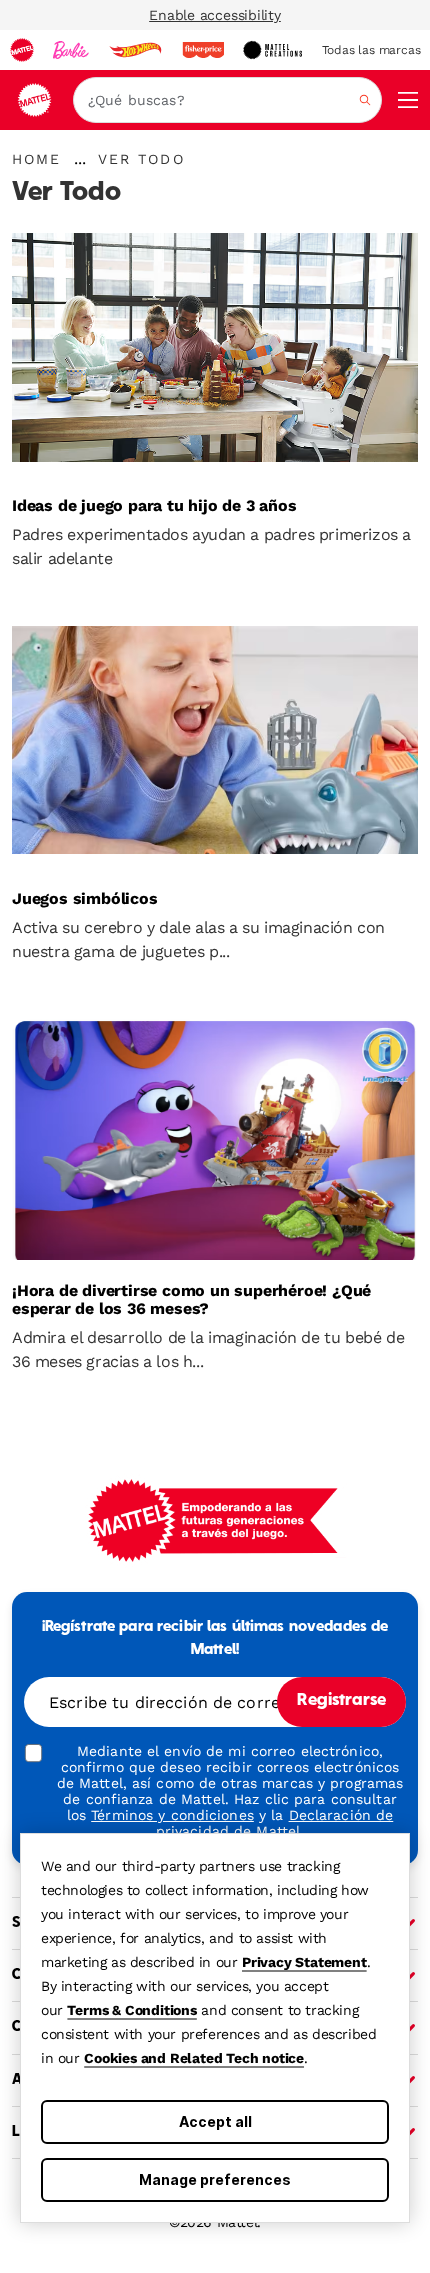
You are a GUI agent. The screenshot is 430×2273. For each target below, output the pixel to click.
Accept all (215, 2121)
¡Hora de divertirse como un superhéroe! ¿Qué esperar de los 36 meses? (191, 1300)
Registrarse (341, 1701)
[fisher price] (203, 50)
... (80, 159)
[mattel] (22, 50)
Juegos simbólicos (85, 899)
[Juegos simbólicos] (215, 747)
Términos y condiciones (172, 1815)
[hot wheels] (135, 50)
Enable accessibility (215, 15)
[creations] (272, 50)
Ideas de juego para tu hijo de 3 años (154, 506)
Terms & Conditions (131, 2010)
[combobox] (227, 100)
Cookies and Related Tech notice (194, 2058)
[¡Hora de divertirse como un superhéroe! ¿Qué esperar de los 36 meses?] (215, 1140)
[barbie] (71, 50)
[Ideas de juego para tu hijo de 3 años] (215, 354)
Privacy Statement (304, 1962)
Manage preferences (215, 2179)
